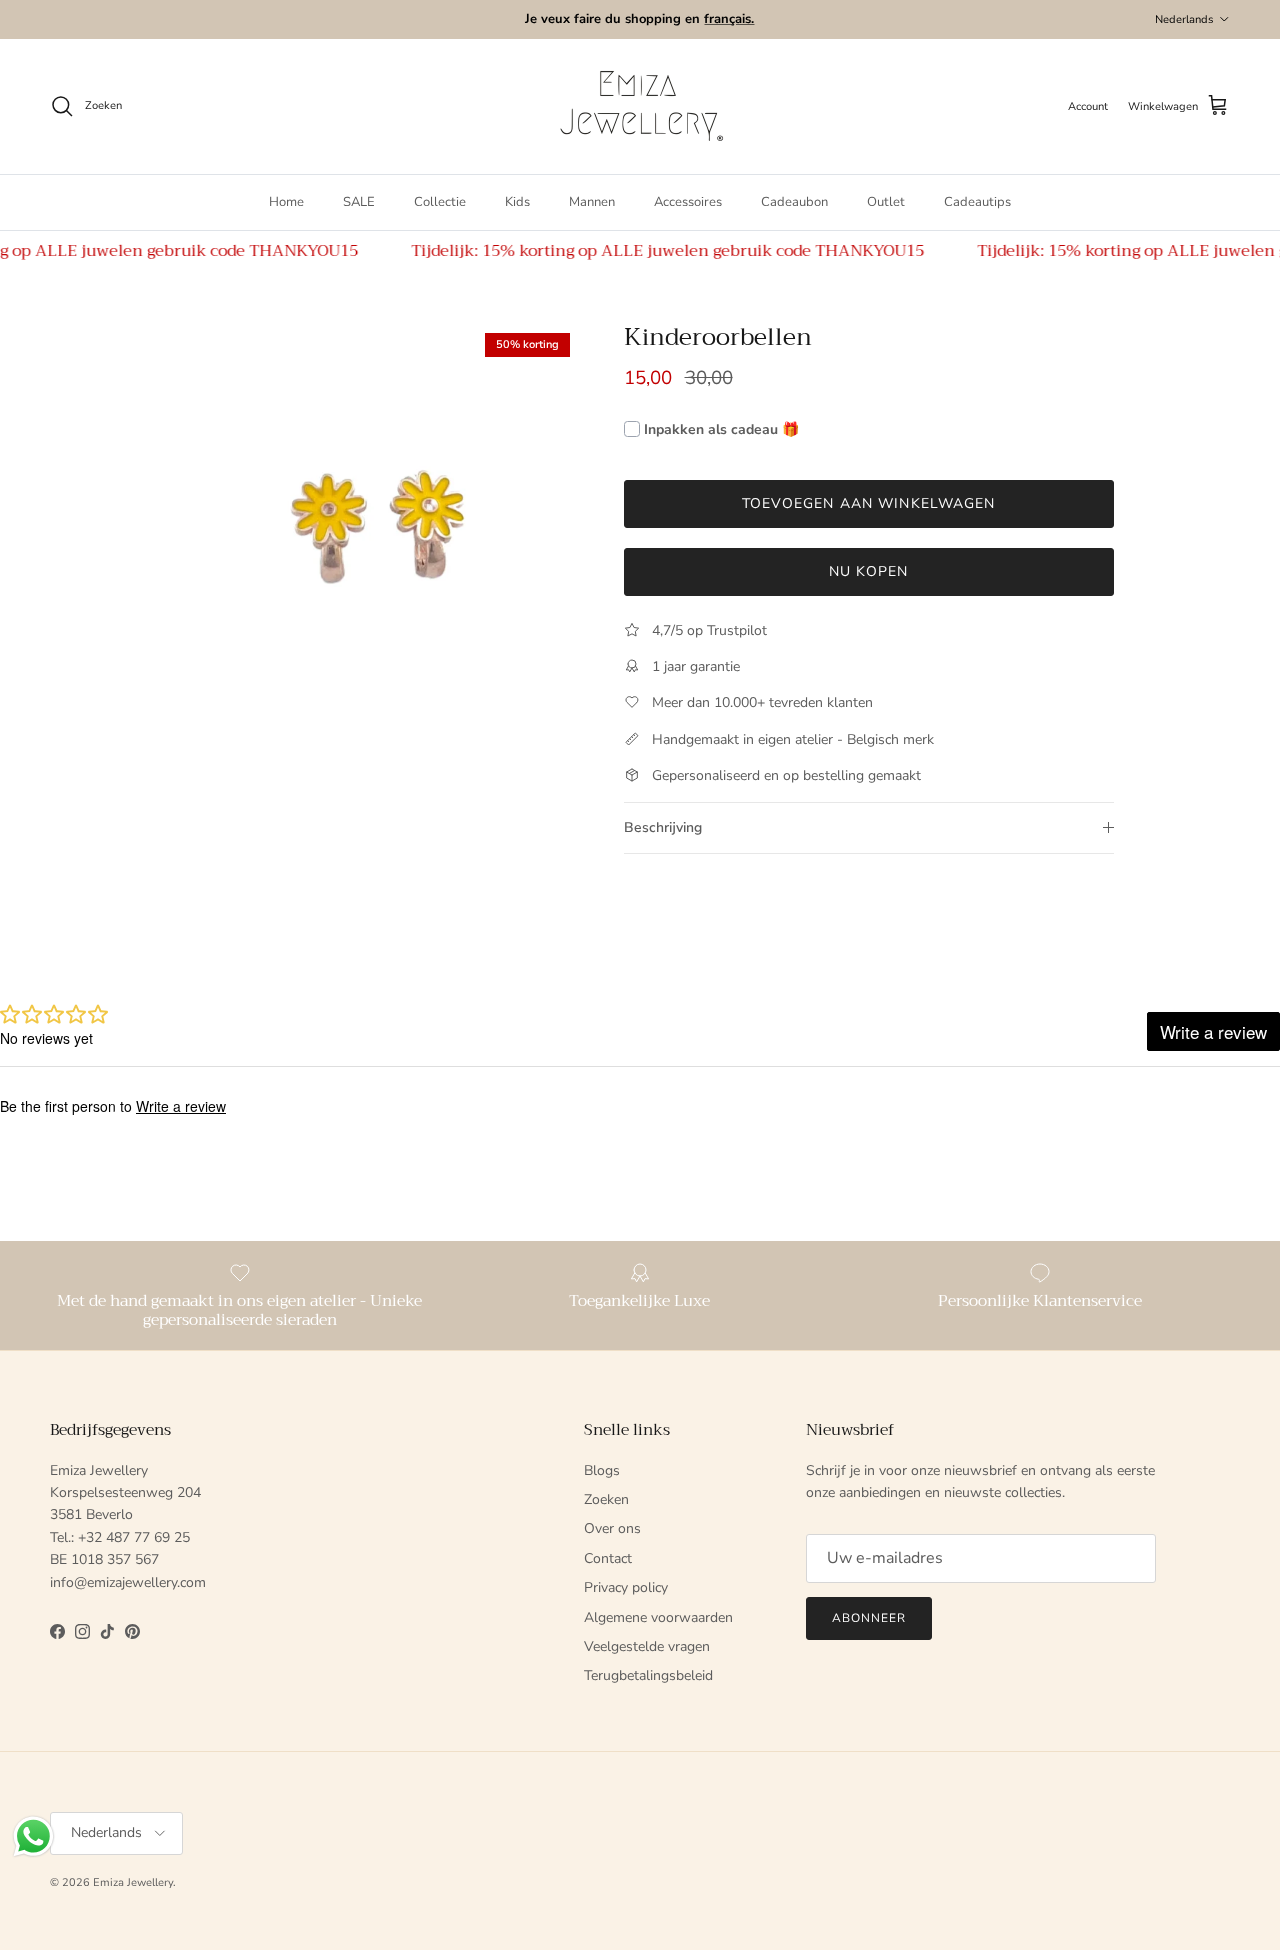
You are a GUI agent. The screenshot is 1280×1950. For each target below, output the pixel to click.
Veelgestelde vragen (647, 1646)
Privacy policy (626, 1587)
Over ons (612, 1528)
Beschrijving (663, 827)
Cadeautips (977, 202)
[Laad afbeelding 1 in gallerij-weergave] (373, 529)
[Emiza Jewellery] (640, 106)
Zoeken (606, 1499)
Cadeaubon (794, 202)
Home (286, 202)
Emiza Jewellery (133, 1882)
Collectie (440, 202)
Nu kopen (869, 571)
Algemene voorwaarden (658, 1617)
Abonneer (869, 1618)
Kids (517, 202)
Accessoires (688, 202)
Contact (608, 1558)
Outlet (886, 202)
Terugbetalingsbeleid (648, 1675)
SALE (359, 202)
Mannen (592, 202)
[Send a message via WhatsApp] (33, 1836)
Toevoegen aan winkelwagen (869, 503)
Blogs (602, 1470)
